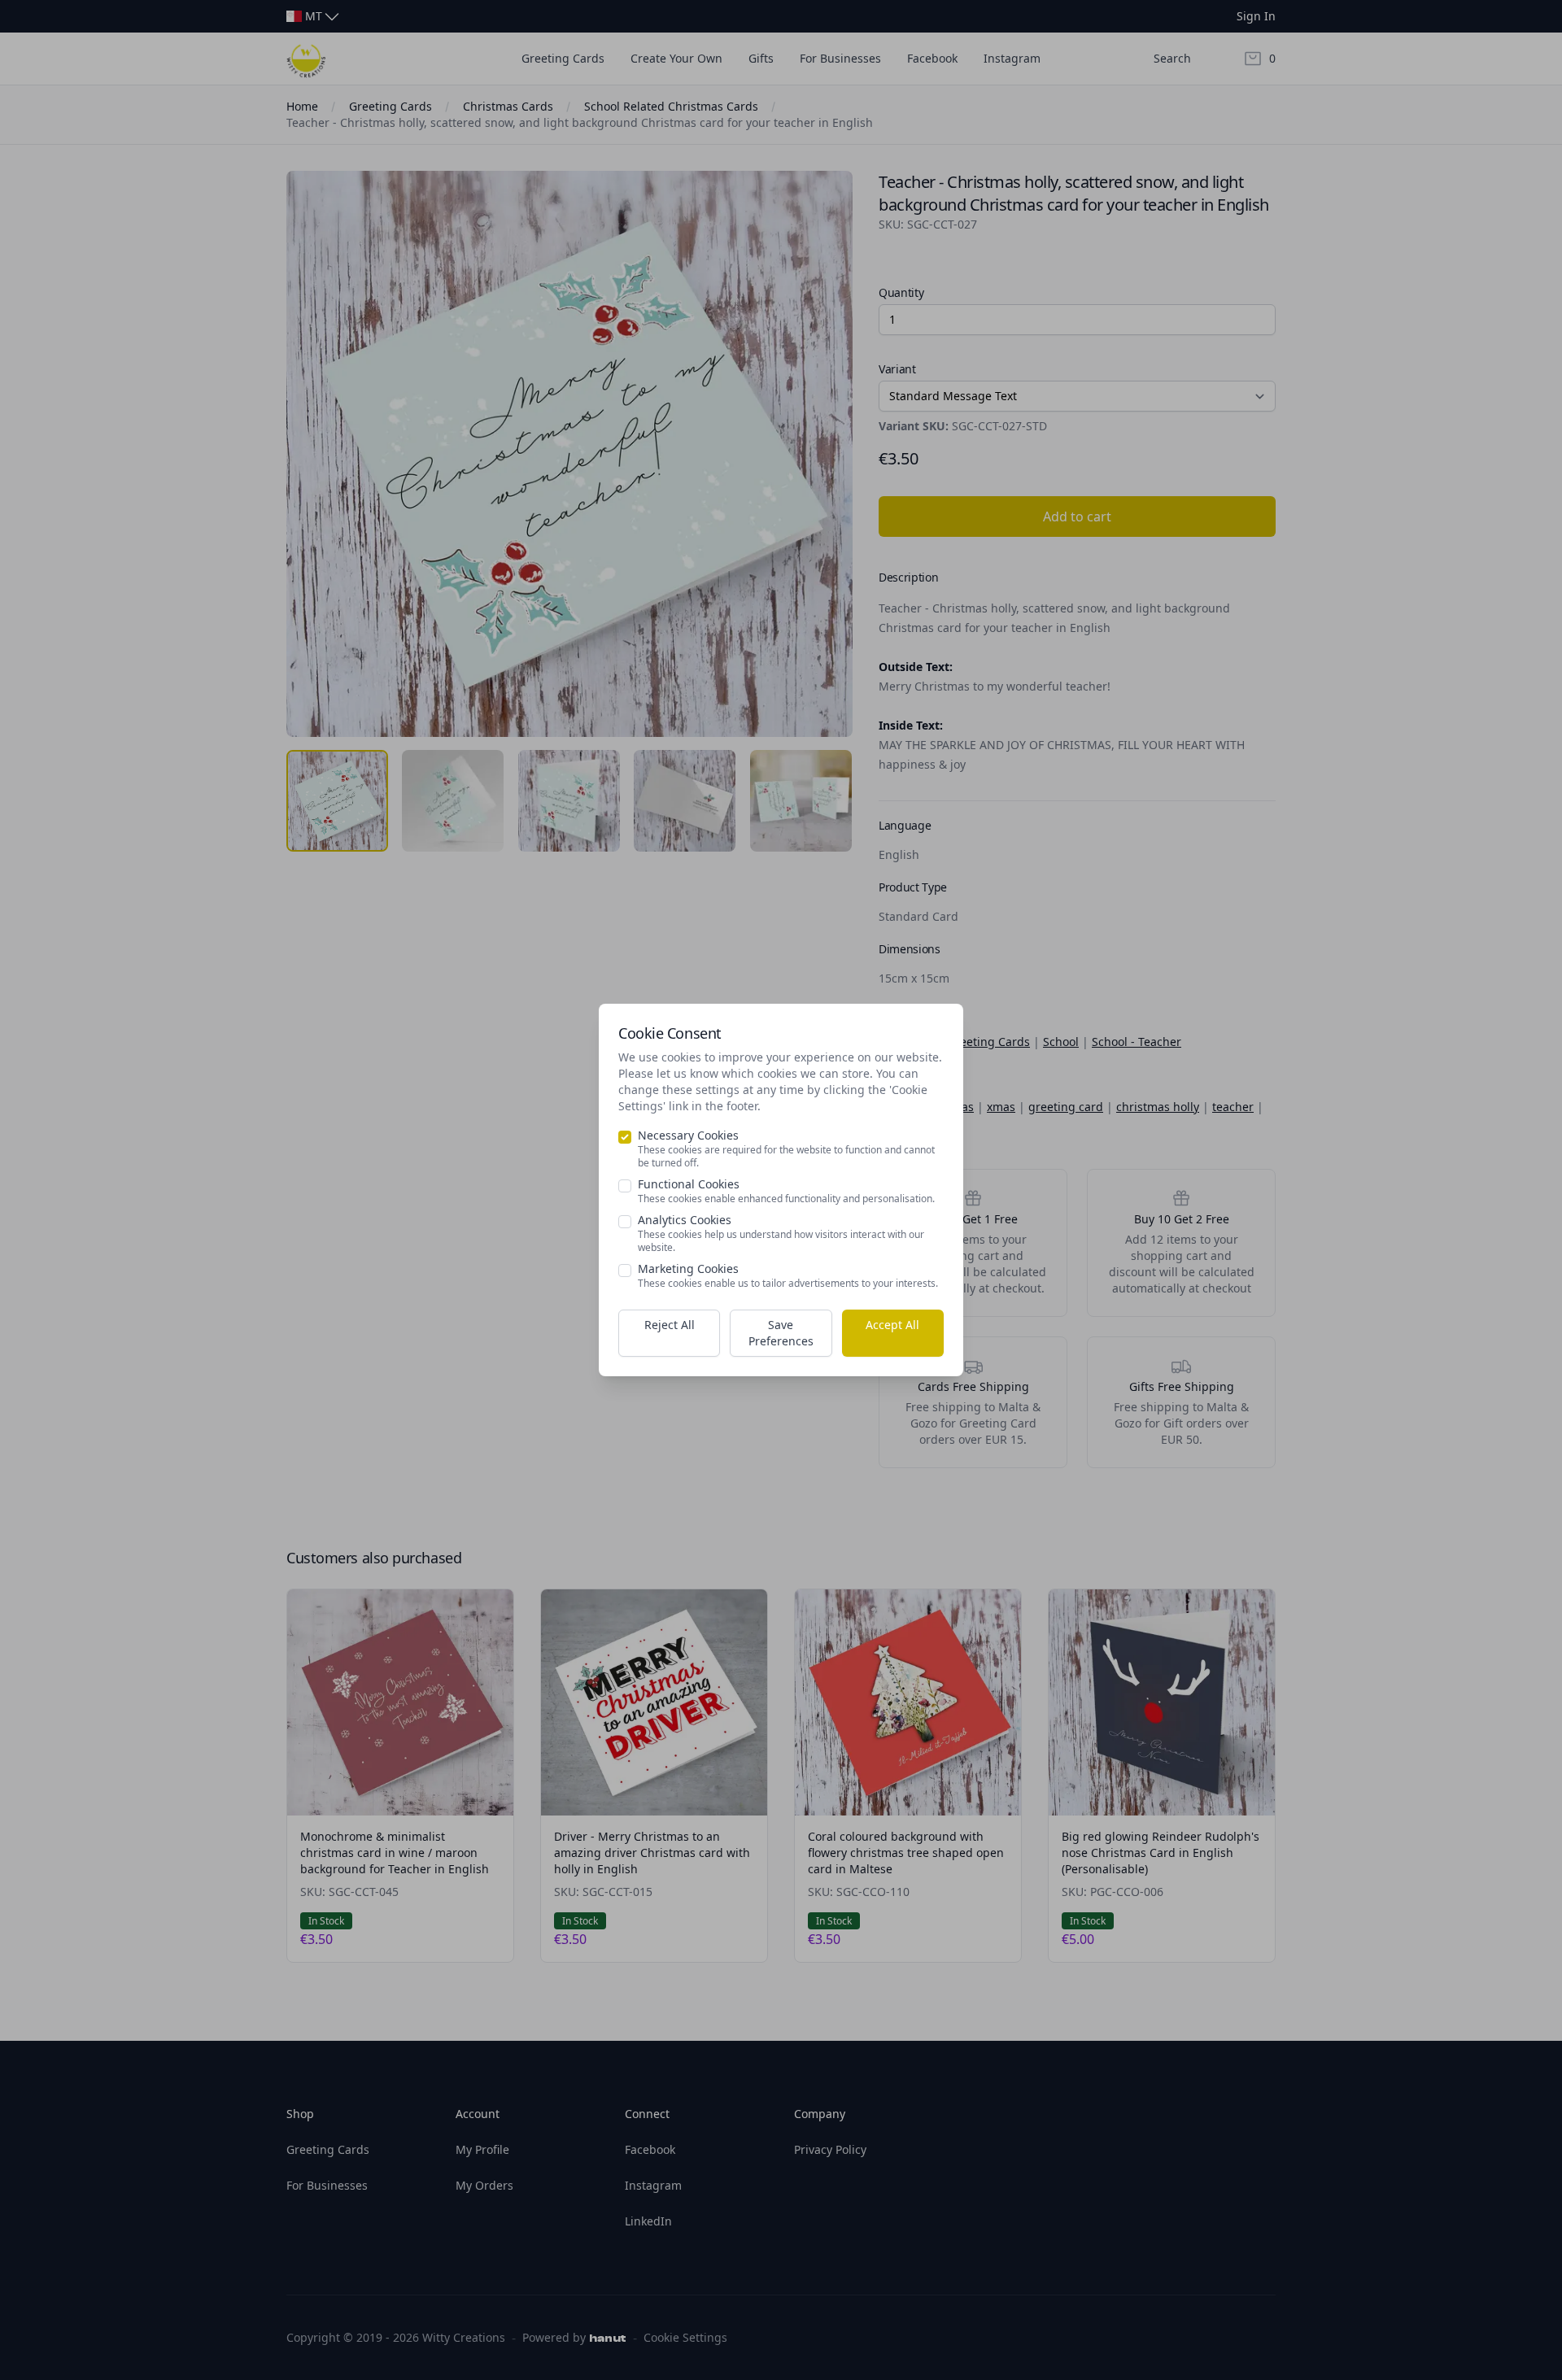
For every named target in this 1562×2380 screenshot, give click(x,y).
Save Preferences (781, 1333)
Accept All (892, 1325)
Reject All (670, 1325)
